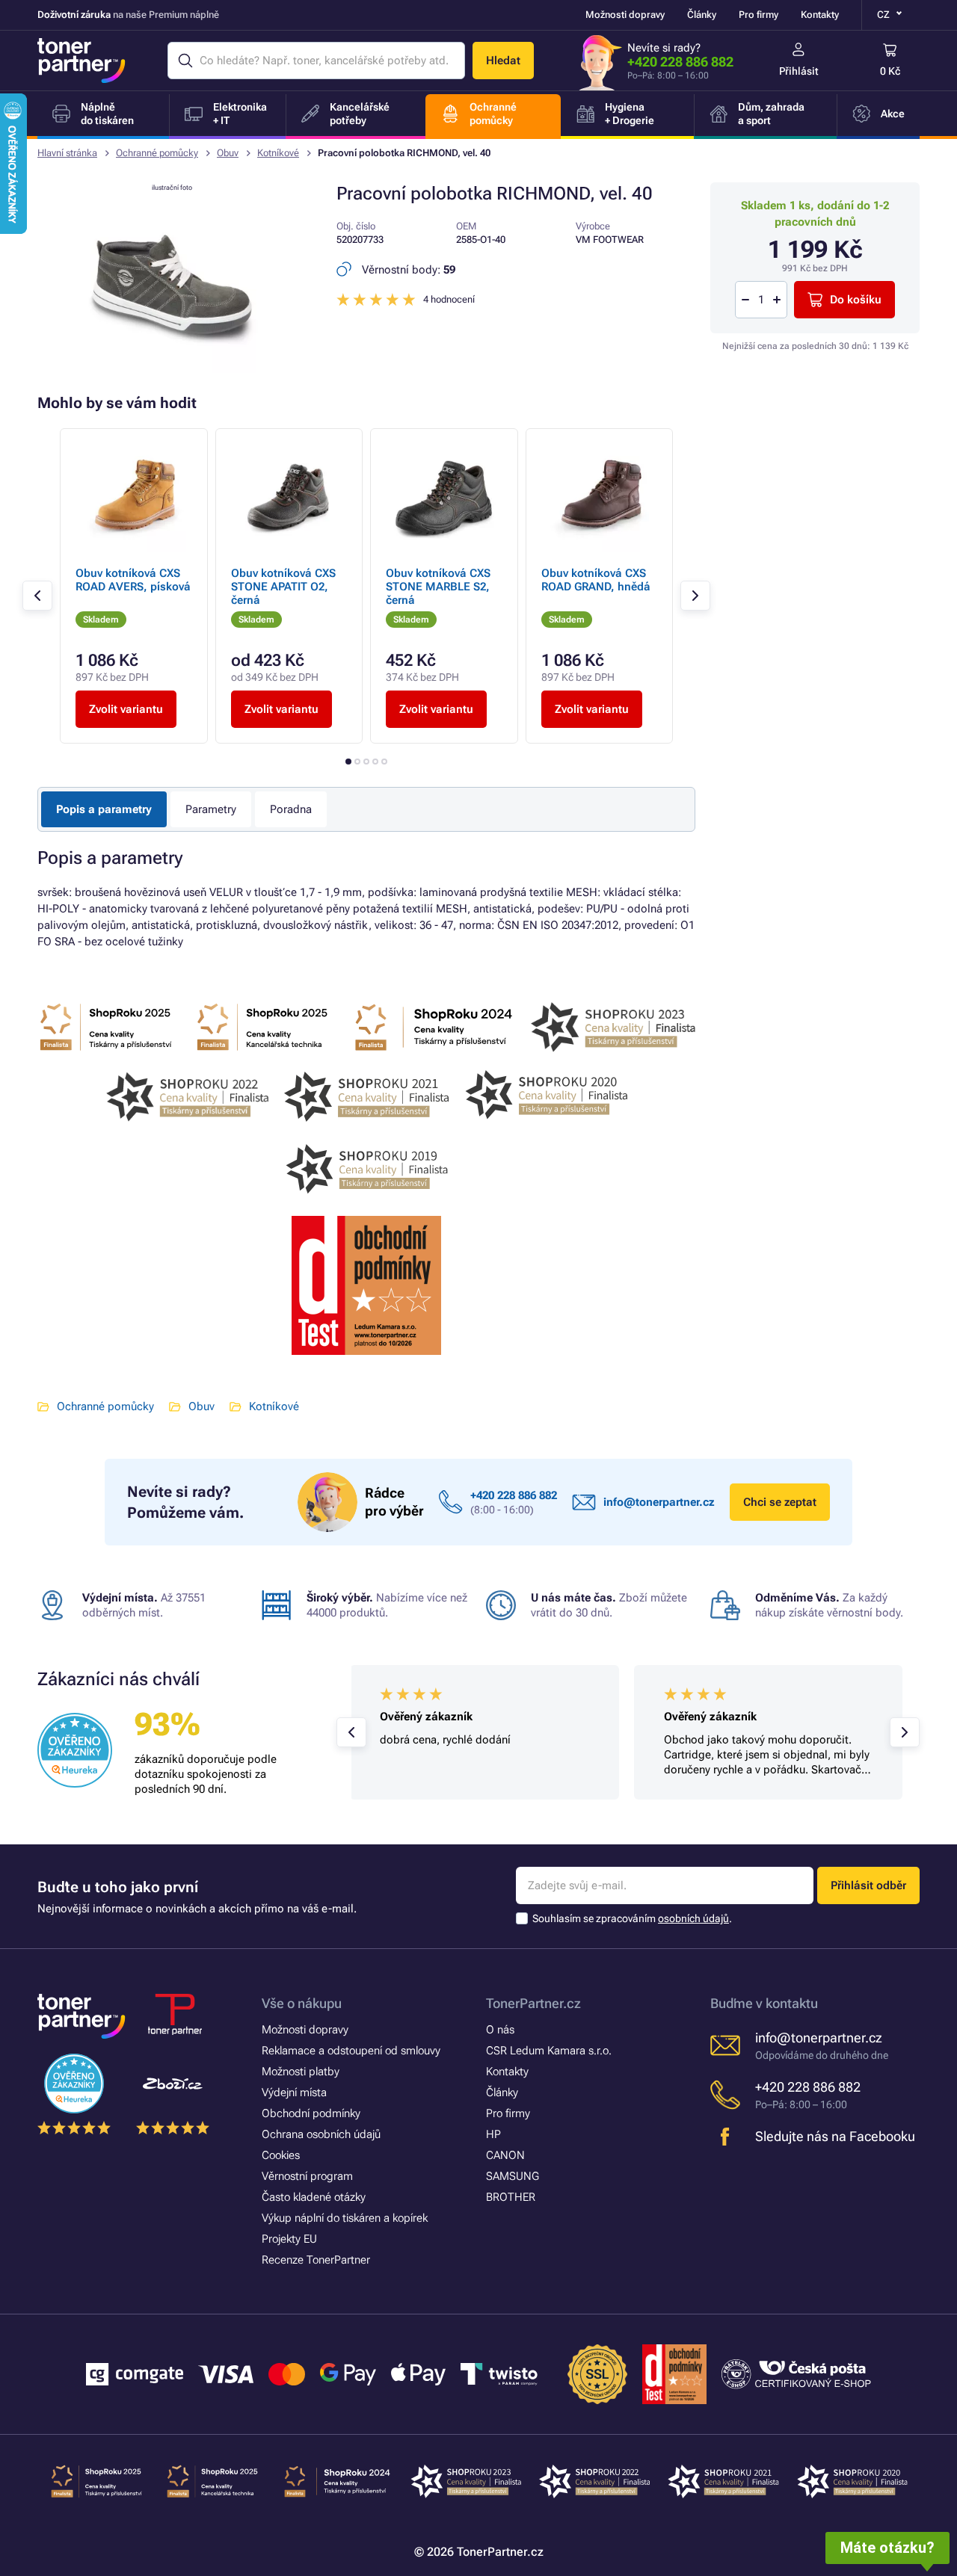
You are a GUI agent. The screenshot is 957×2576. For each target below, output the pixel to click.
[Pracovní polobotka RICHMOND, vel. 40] (172, 369)
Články (702, 15)
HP (493, 2134)
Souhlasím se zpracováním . (632, 1918)
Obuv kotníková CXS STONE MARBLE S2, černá (438, 587)
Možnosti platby (301, 2072)
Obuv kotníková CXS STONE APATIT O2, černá (283, 587)
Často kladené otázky (314, 2197)
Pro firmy (758, 15)
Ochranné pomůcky (157, 153)
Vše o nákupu (302, 2003)
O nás (500, 2030)
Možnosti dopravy (625, 15)
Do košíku (856, 300)
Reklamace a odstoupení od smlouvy (351, 2051)
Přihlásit (799, 71)
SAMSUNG (513, 2176)
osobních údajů (693, 1918)
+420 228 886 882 (680, 62)
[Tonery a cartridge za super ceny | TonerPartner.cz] (81, 61)
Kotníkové (278, 153)
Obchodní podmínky (311, 2113)
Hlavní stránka (67, 153)
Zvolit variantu (126, 709)
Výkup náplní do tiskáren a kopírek (345, 2218)
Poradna (291, 809)
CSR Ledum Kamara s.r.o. (549, 2051)
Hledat (503, 61)
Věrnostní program (307, 2176)
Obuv (228, 153)
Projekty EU (289, 2239)
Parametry (211, 809)
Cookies (281, 2155)
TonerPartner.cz (533, 2003)
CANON (505, 2155)
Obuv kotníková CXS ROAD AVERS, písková (133, 580)
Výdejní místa (294, 2092)
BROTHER (511, 2197)
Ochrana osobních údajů (321, 2134)
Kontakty (820, 15)
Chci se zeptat (780, 1502)
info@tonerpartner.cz (659, 1502)
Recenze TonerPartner (316, 2260)
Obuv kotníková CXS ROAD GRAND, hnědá (596, 580)
